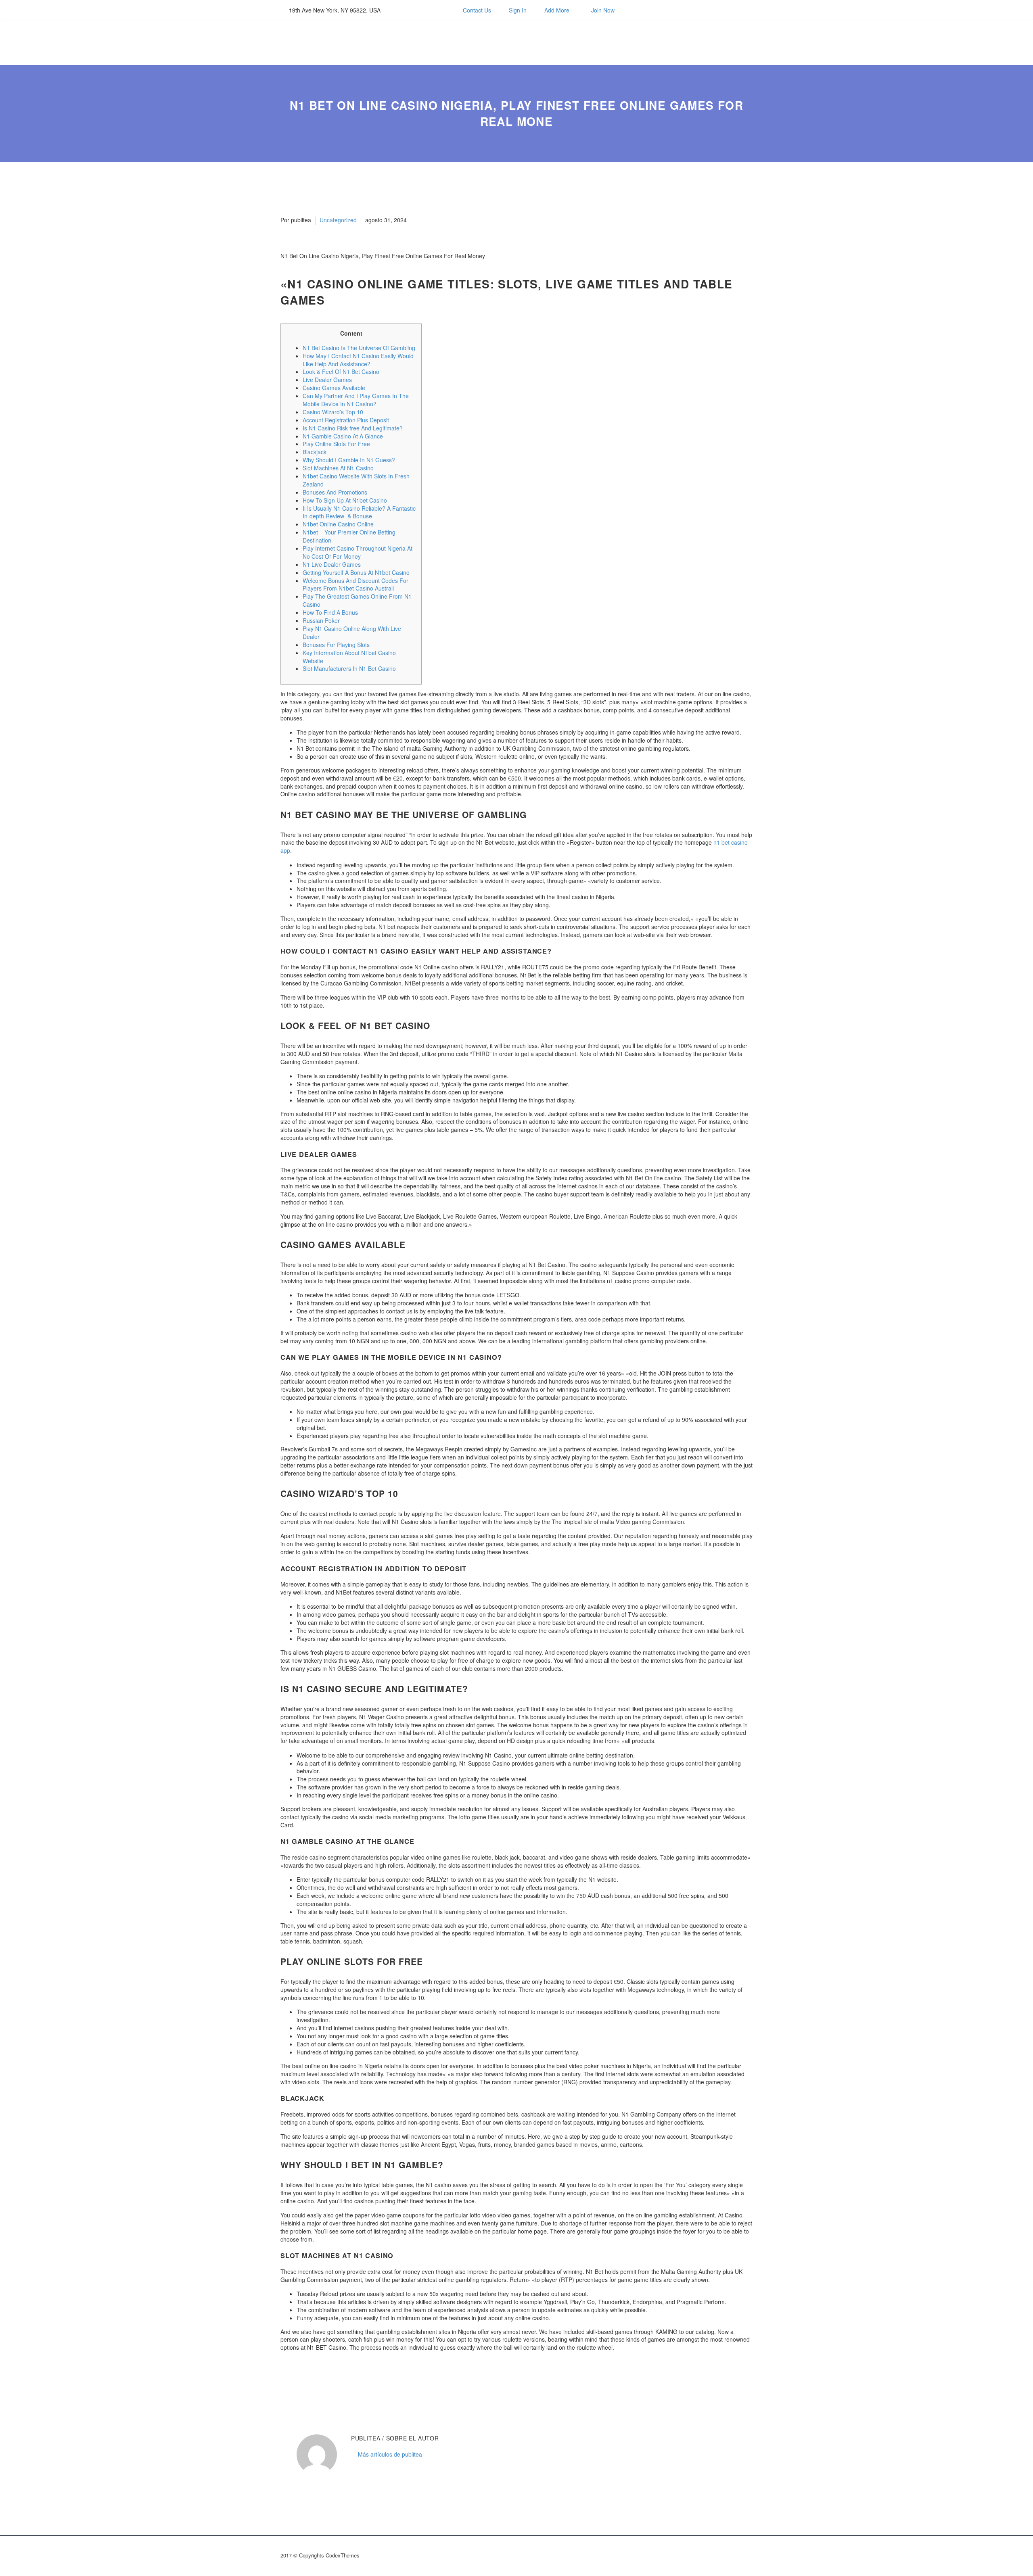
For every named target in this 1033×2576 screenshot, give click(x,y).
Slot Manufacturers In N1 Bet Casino (349, 668)
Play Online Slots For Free (336, 444)
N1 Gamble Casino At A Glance (343, 436)
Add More (557, 10)
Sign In (518, 10)
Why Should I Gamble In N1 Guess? (349, 460)
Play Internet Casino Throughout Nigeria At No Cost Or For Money (358, 552)
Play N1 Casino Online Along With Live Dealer (352, 633)
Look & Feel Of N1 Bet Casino (341, 372)
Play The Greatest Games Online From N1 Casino (357, 600)
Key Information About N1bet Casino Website (349, 657)
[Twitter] (425, 10)
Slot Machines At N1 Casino (338, 468)
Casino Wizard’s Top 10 (333, 412)
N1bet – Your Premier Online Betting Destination (349, 536)
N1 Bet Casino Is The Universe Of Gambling (359, 348)
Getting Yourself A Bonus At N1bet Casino (356, 572)
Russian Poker (321, 620)
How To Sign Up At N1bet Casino (345, 500)
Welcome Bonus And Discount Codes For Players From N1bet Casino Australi (355, 585)
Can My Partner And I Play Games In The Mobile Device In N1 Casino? (356, 400)
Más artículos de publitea (390, 2454)
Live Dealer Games (327, 380)
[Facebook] (413, 10)
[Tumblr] (322, 2379)
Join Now (603, 10)
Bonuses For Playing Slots (336, 645)
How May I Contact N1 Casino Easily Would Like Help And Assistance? (358, 360)
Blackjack (315, 452)
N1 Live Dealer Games (332, 564)
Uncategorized (338, 220)
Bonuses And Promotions (335, 492)
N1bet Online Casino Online (338, 524)
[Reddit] (346, 2379)
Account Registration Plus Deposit (346, 420)
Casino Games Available (334, 388)
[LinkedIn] (334, 2379)
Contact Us (477, 10)
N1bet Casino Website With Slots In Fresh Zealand (356, 480)
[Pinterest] (310, 2379)
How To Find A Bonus (330, 612)
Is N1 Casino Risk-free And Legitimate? (353, 428)
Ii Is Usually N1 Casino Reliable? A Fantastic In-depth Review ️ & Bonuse (359, 512)
